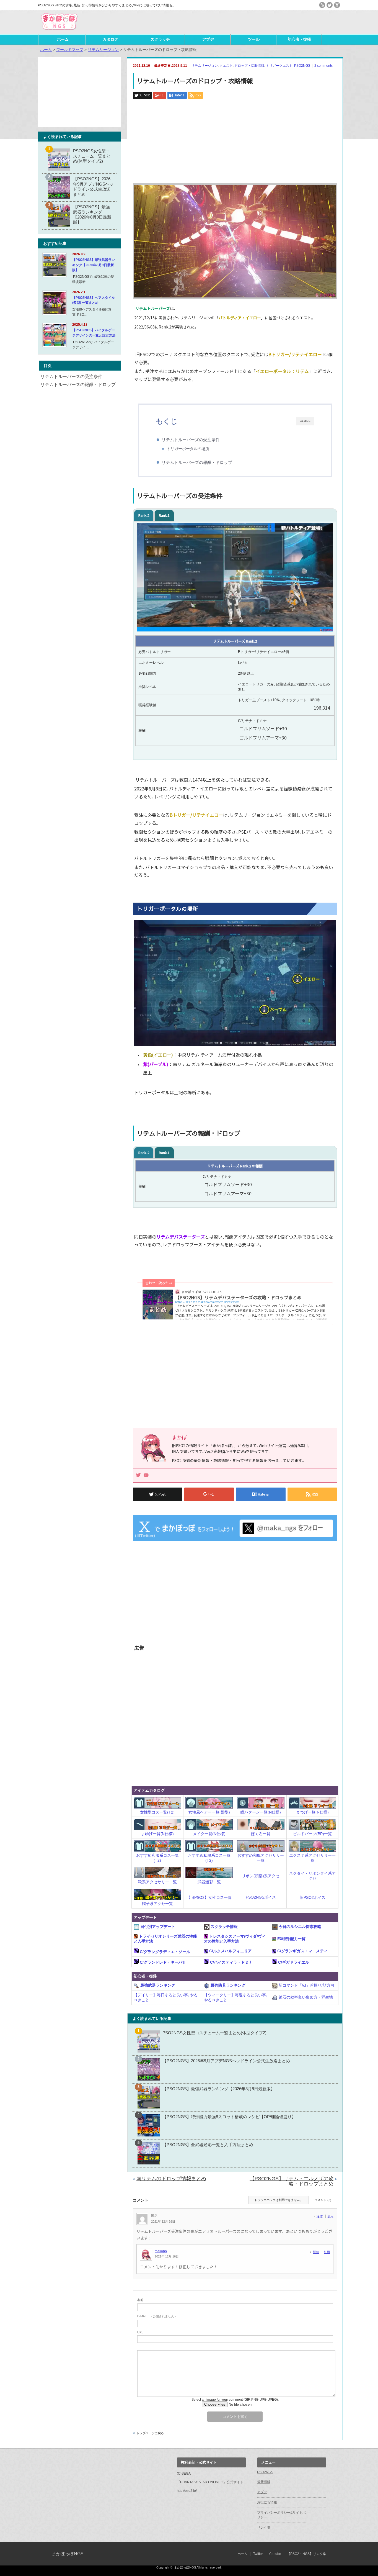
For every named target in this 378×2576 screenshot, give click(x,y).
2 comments (323, 66)
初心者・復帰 (299, 39)
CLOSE (305, 421)
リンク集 (264, 2528)
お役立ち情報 (267, 2502)
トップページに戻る (150, 2433)
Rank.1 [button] (164, 515)
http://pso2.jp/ (187, 2491)
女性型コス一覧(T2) (157, 1812)
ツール (254, 39)
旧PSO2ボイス (313, 1897)
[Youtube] (146, 1475)
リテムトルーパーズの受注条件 (191, 440)
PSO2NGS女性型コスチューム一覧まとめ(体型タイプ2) (214, 2033)
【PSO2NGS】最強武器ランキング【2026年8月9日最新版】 (219, 2089)
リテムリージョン (204, 66)
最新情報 (264, 2482)
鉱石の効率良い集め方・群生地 (305, 1997)
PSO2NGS (302, 66)
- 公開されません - (157, 2316)
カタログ (110, 39)
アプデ (208, 39)
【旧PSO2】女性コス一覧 (209, 1897)
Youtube (275, 2554)
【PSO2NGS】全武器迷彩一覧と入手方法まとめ (208, 2145)
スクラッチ (160, 39)
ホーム (63, 39)
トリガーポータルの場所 (188, 449)
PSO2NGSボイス (261, 1897)
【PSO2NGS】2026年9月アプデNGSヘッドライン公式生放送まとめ (226, 2061)
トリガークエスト (279, 66)
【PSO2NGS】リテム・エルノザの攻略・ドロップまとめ (292, 2181)
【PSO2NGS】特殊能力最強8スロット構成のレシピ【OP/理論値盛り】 (229, 2117)
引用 (330, 2216)
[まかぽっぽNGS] (59, 31)
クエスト (226, 66)
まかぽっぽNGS (68, 2554)
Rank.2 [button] (144, 515)
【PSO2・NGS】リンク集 (307, 2554)
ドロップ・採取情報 (249, 66)
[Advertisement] (275, 22)
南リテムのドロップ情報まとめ (171, 2179)
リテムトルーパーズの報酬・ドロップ (197, 462)
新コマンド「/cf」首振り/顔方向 (306, 1985)
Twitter (258, 2554)
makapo (161, 2251)
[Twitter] (138, 1475)
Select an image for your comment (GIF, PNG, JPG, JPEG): (235, 2400)
